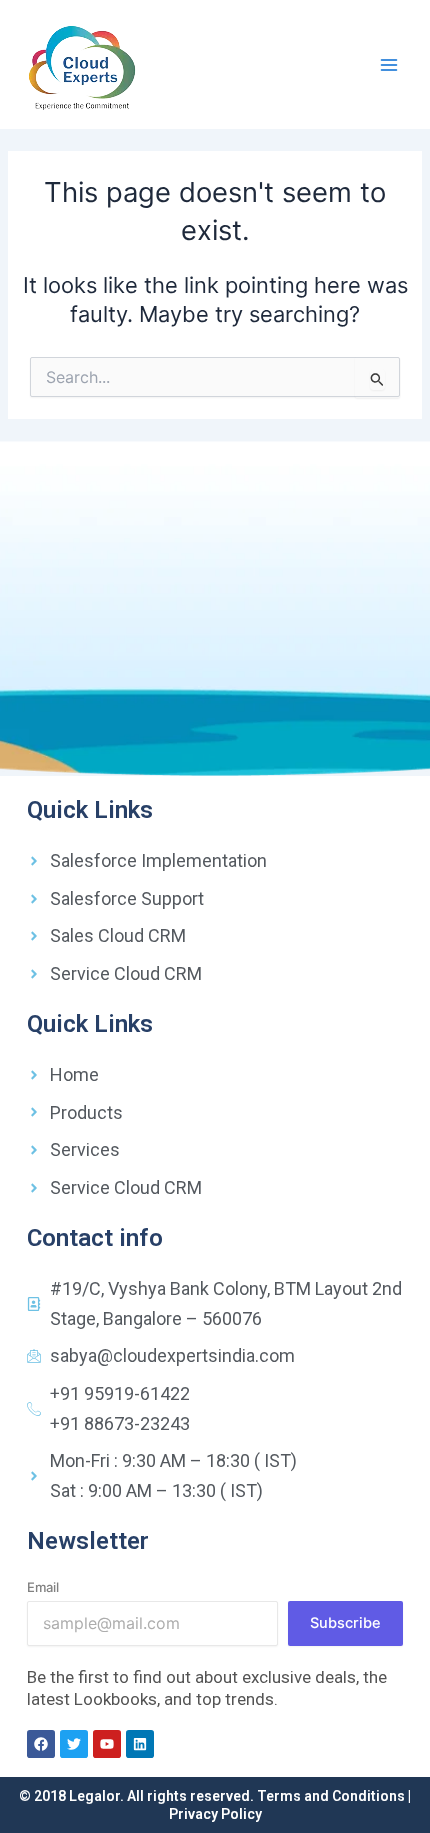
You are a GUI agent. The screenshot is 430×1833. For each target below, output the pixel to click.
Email (43, 1587)
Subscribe (345, 1623)
